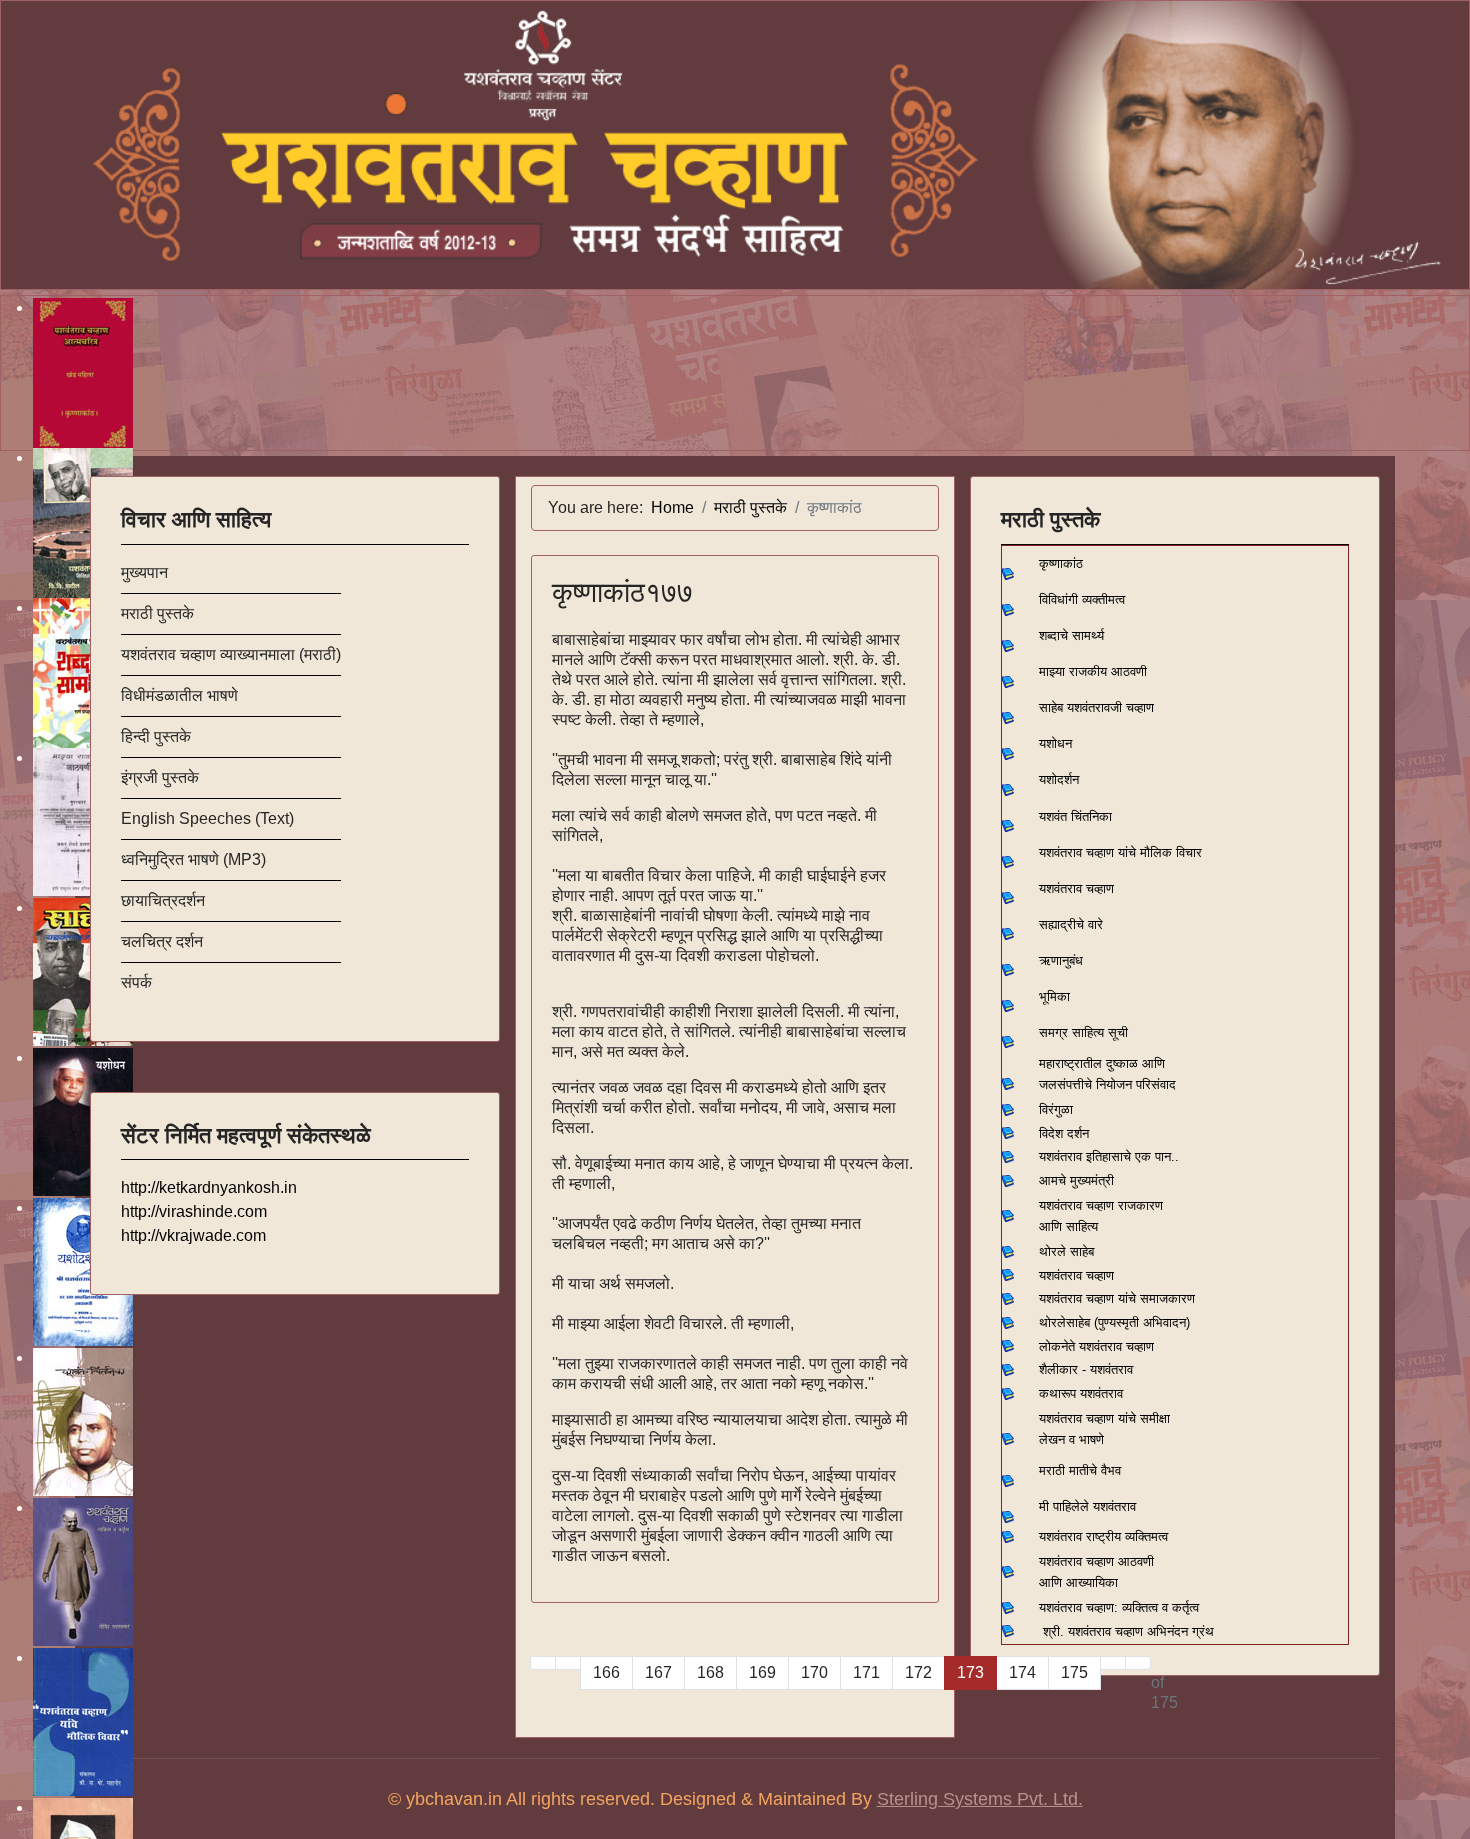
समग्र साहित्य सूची (1083, 1032)
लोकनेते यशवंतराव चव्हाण (1096, 1346)
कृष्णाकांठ (1061, 563)
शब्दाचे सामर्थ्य (1071, 635)
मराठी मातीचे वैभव (1080, 1470)
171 (866, 1672)
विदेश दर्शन (1064, 1133)
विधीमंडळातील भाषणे (179, 695)
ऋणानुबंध (1061, 960)
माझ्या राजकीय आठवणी (1093, 671)
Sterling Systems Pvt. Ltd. (980, 1799)
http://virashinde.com (194, 1211)
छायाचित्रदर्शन (163, 900)
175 (1074, 1672)
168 (710, 1672)
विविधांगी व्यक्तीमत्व (1082, 599)
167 (658, 1672)
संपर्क (136, 982)
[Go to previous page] (568, 1663)
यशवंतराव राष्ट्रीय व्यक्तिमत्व (1103, 1536)
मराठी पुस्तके (157, 613)
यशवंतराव (1060, 1156)
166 (606, 1672)
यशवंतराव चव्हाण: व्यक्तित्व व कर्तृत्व (1119, 1607)
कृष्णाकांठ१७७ (622, 592)
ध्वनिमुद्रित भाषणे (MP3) (193, 859)
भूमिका (1054, 996)
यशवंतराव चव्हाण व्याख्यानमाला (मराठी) (231, 654)
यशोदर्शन (1059, 779)
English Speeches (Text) (207, 818)
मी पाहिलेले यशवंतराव (1087, 1506)
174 (1022, 1672)
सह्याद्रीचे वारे (1071, 924)
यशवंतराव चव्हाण (1076, 888)
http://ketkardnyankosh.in (209, 1187)
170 (814, 1672)
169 (762, 1672)
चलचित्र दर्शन (162, 941)
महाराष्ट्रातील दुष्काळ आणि (1102, 1063)
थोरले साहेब (1066, 1251)
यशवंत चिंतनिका (1075, 816)
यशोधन (1055, 743)
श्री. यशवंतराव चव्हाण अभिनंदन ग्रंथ (1128, 1631)
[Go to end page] (1138, 1663)
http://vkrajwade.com (193, 1235)
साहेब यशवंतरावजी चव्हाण (1096, 707)
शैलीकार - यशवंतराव (1086, 1369)
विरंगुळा (1056, 1109)
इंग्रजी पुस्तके (160, 777)
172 (918, 1672)
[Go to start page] (543, 1663)
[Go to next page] (1113, 1663)
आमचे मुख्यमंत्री (1076, 1180)
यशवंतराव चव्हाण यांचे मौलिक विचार (1120, 852)
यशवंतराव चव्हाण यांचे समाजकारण (1117, 1298)
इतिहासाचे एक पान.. (1132, 1156)
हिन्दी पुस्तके (156, 736)
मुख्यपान (144, 572)
